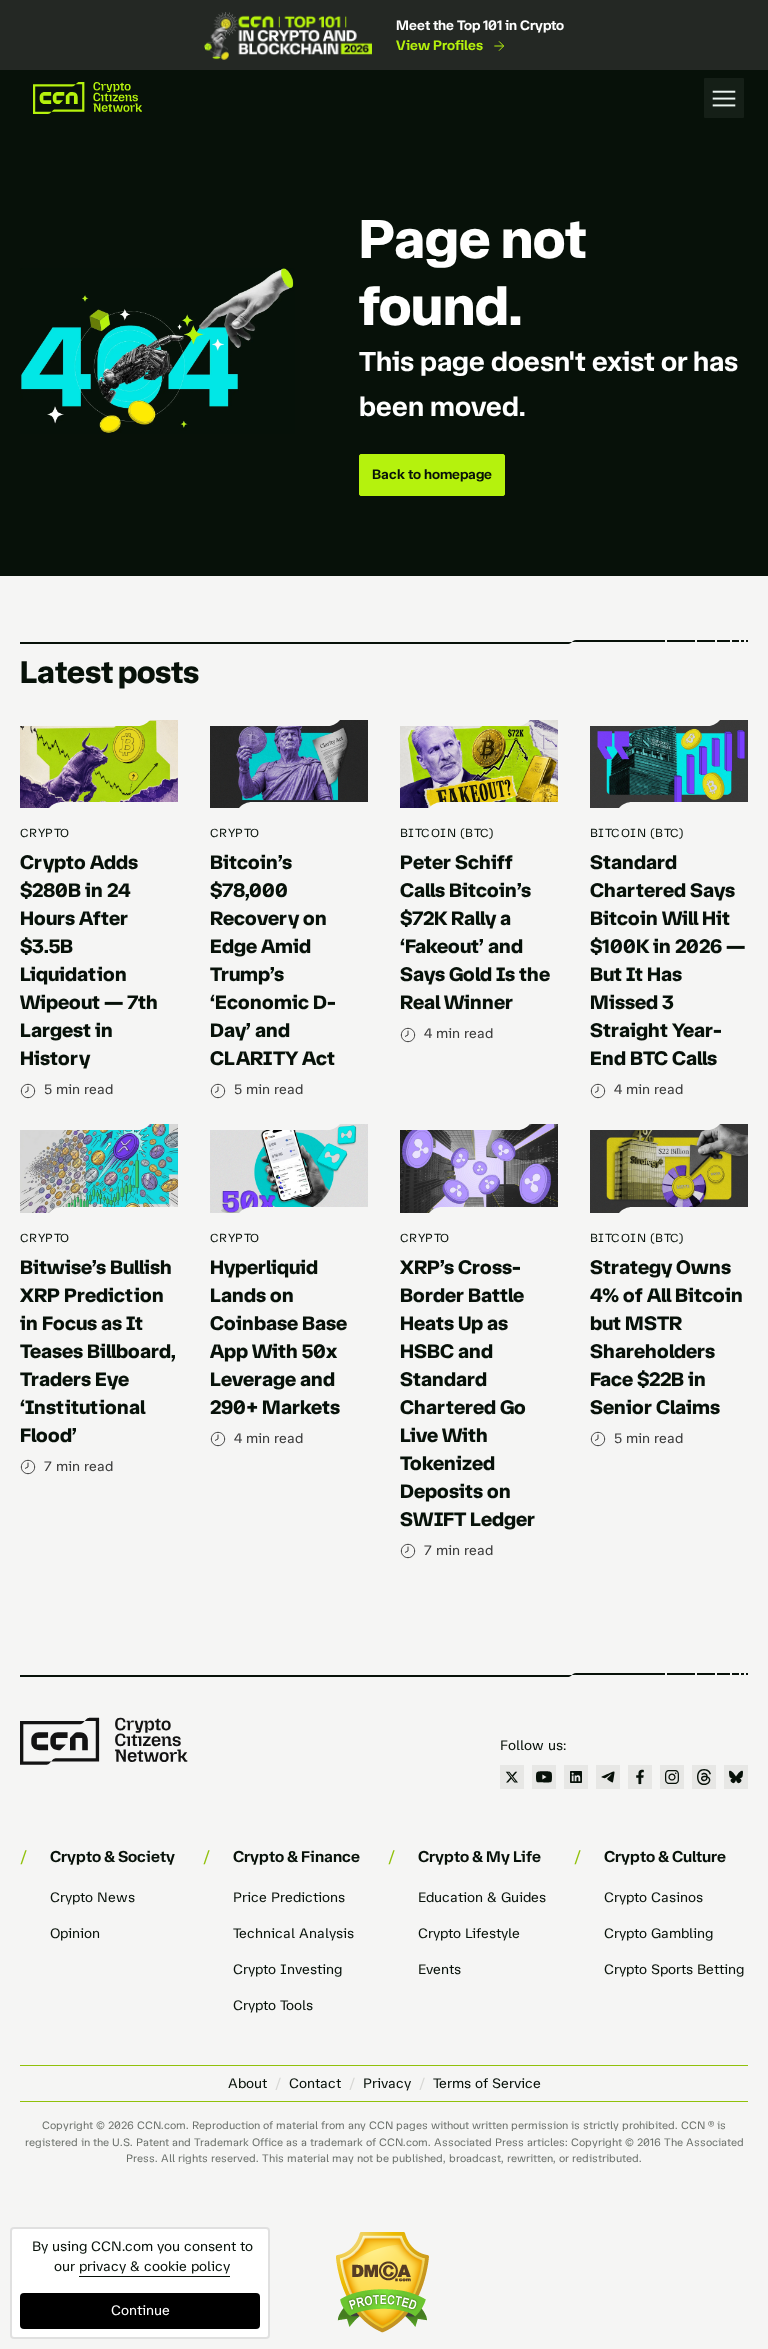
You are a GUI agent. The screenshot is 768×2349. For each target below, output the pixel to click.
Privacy (387, 2083)
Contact (315, 2083)
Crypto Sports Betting (674, 1969)
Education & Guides (482, 1897)
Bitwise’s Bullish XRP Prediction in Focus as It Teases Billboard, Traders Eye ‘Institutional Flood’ (98, 1351)
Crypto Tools (273, 2005)
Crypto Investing (287, 1969)
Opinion (75, 1933)
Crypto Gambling (658, 1933)
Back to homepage (432, 474)
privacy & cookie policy (154, 2266)
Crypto (45, 833)
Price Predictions (289, 1897)
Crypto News (92, 1897)
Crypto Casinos (653, 1897)
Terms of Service (487, 2083)
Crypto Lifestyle (469, 1933)
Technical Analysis (293, 1933)
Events (439, 1969)
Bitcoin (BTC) (447, 833)
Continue (140, 2310)
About (247, 2083)
